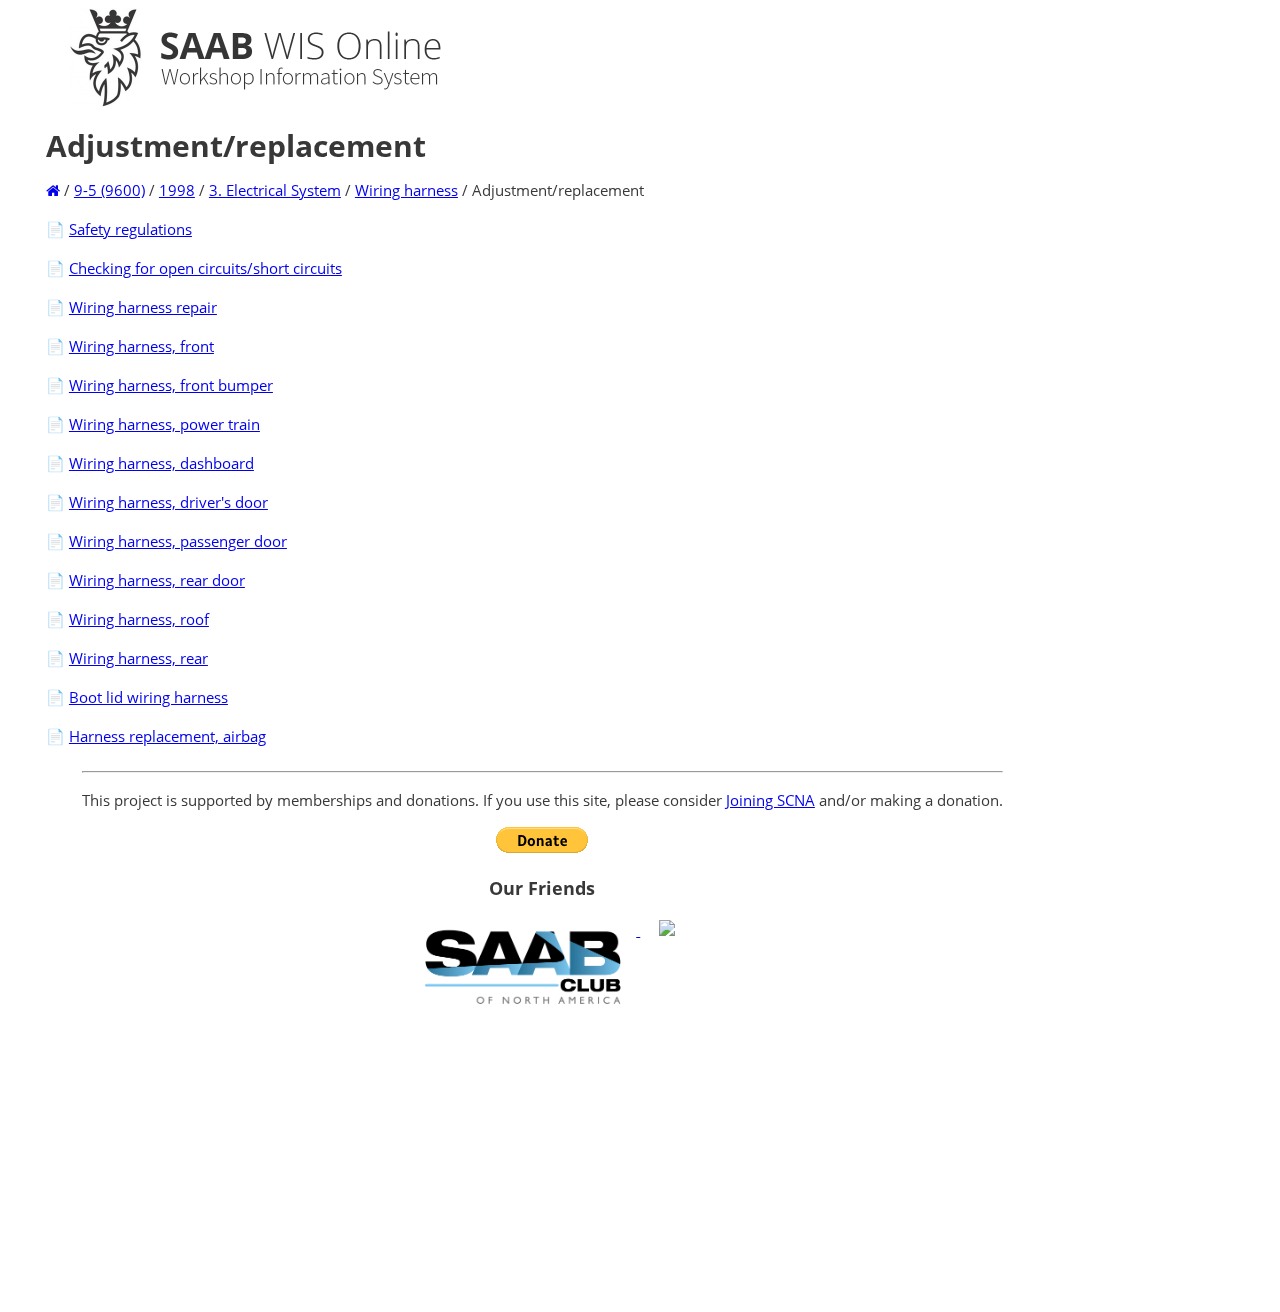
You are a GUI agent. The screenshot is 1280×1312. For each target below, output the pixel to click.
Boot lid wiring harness (148, 697)
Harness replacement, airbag (167, 736)
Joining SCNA (770, 800)
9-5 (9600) (109, 190)
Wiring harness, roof (139, 619)
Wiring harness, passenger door (178, 541)
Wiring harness (406, 190)
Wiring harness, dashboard (161, 463)
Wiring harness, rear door (157, 580)
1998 (177, 190)
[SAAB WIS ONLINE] (238, 102)
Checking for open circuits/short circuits (205, 268)
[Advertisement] (542, 1158)
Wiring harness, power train (164, 424)
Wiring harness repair (143, 307)
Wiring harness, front (141, 346)
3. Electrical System (275, 190)
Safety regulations (130, 229)
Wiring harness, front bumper (171, 385)
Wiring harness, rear (138, 658)
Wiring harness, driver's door (168, 502)
